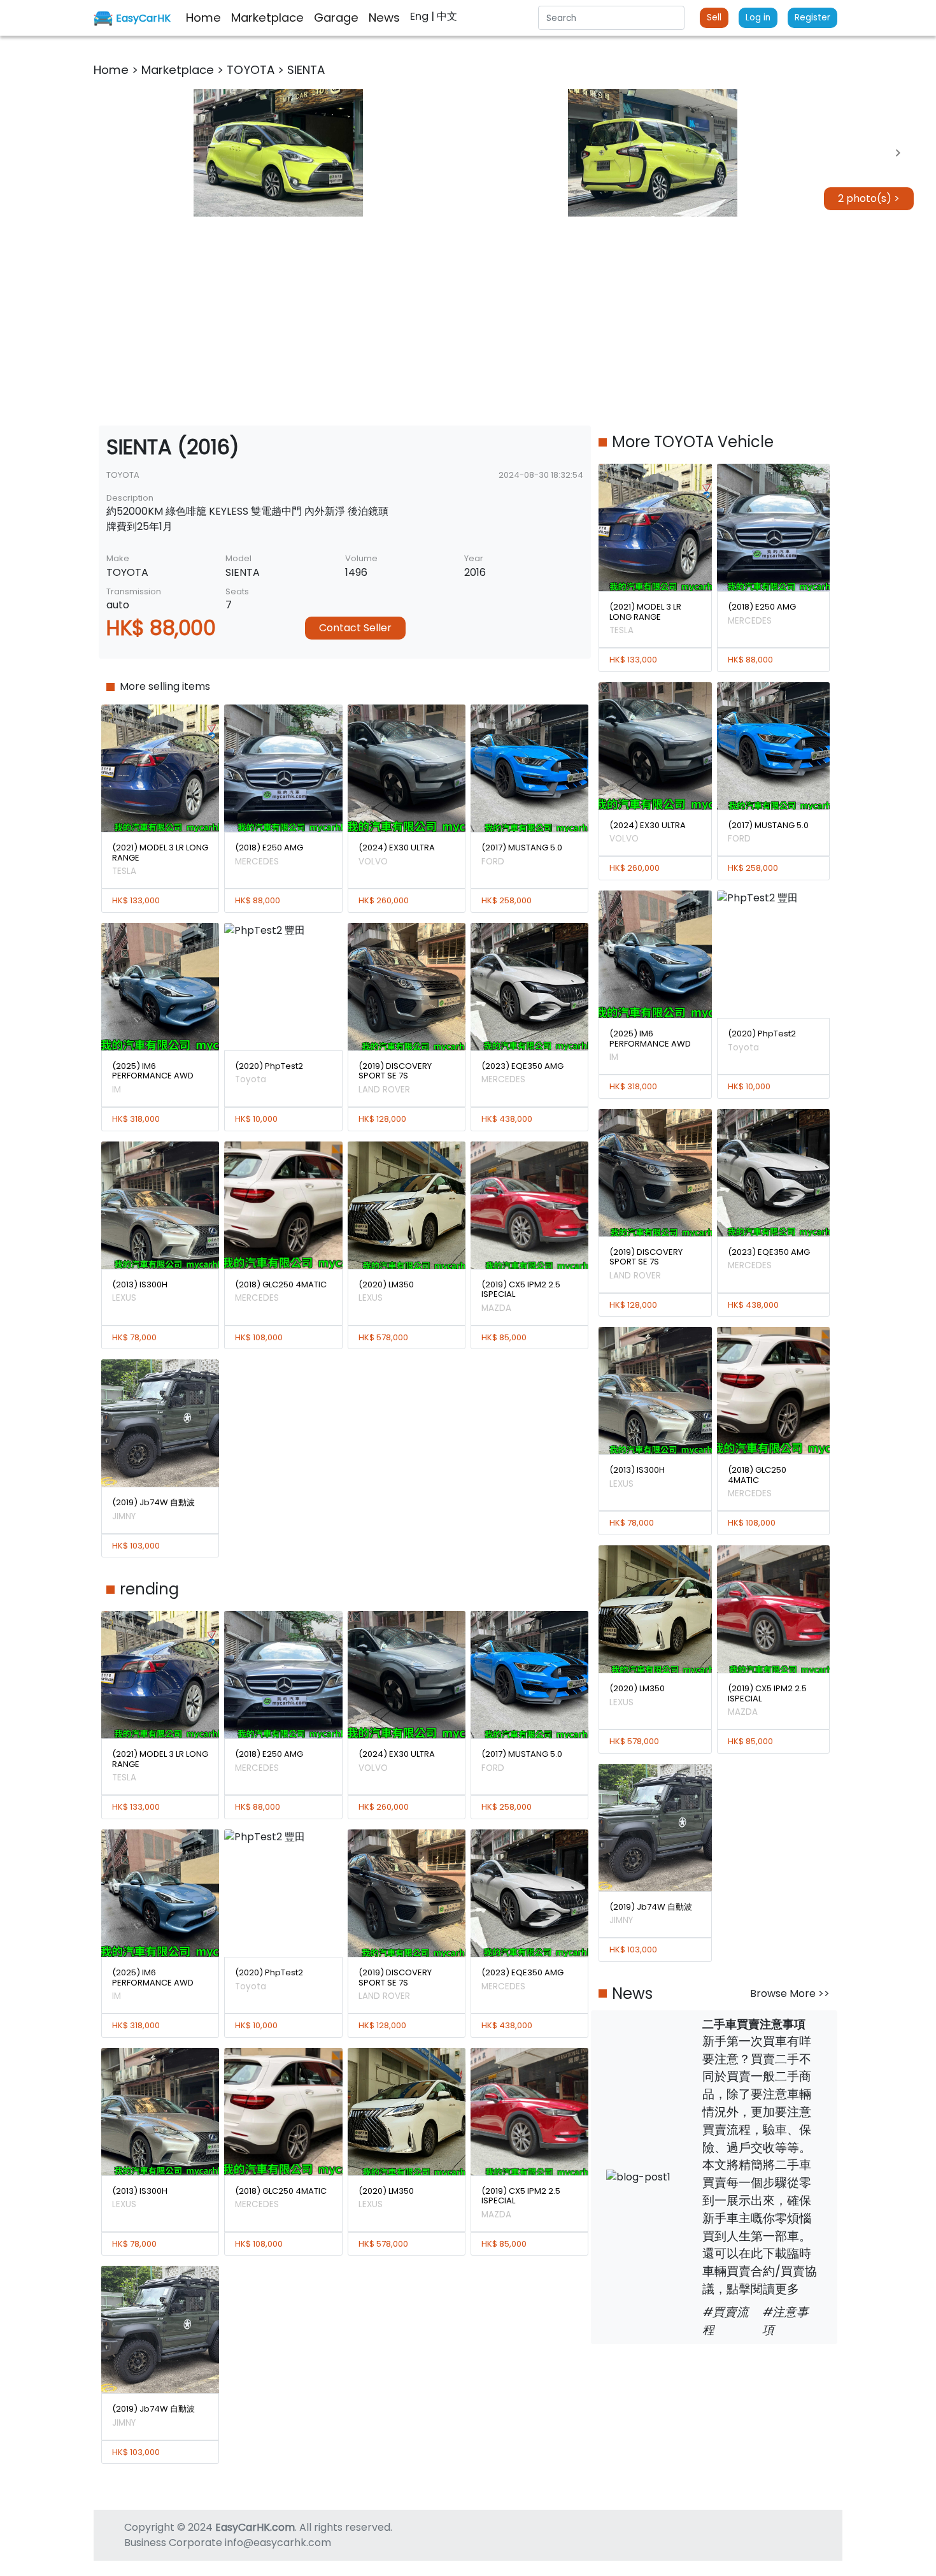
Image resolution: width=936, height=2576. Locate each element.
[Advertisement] (468, 321)
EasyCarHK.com (255, 2527)
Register (812, 18)
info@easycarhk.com (278, 2543)
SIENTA (306, 70)
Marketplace (179, 70)
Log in (758, 18)
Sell (714, 18)
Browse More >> (790, 1993)
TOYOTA (252, 70)
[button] (278, 153)
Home (113, 70)
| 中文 (444, 16)
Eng (421, 16)
